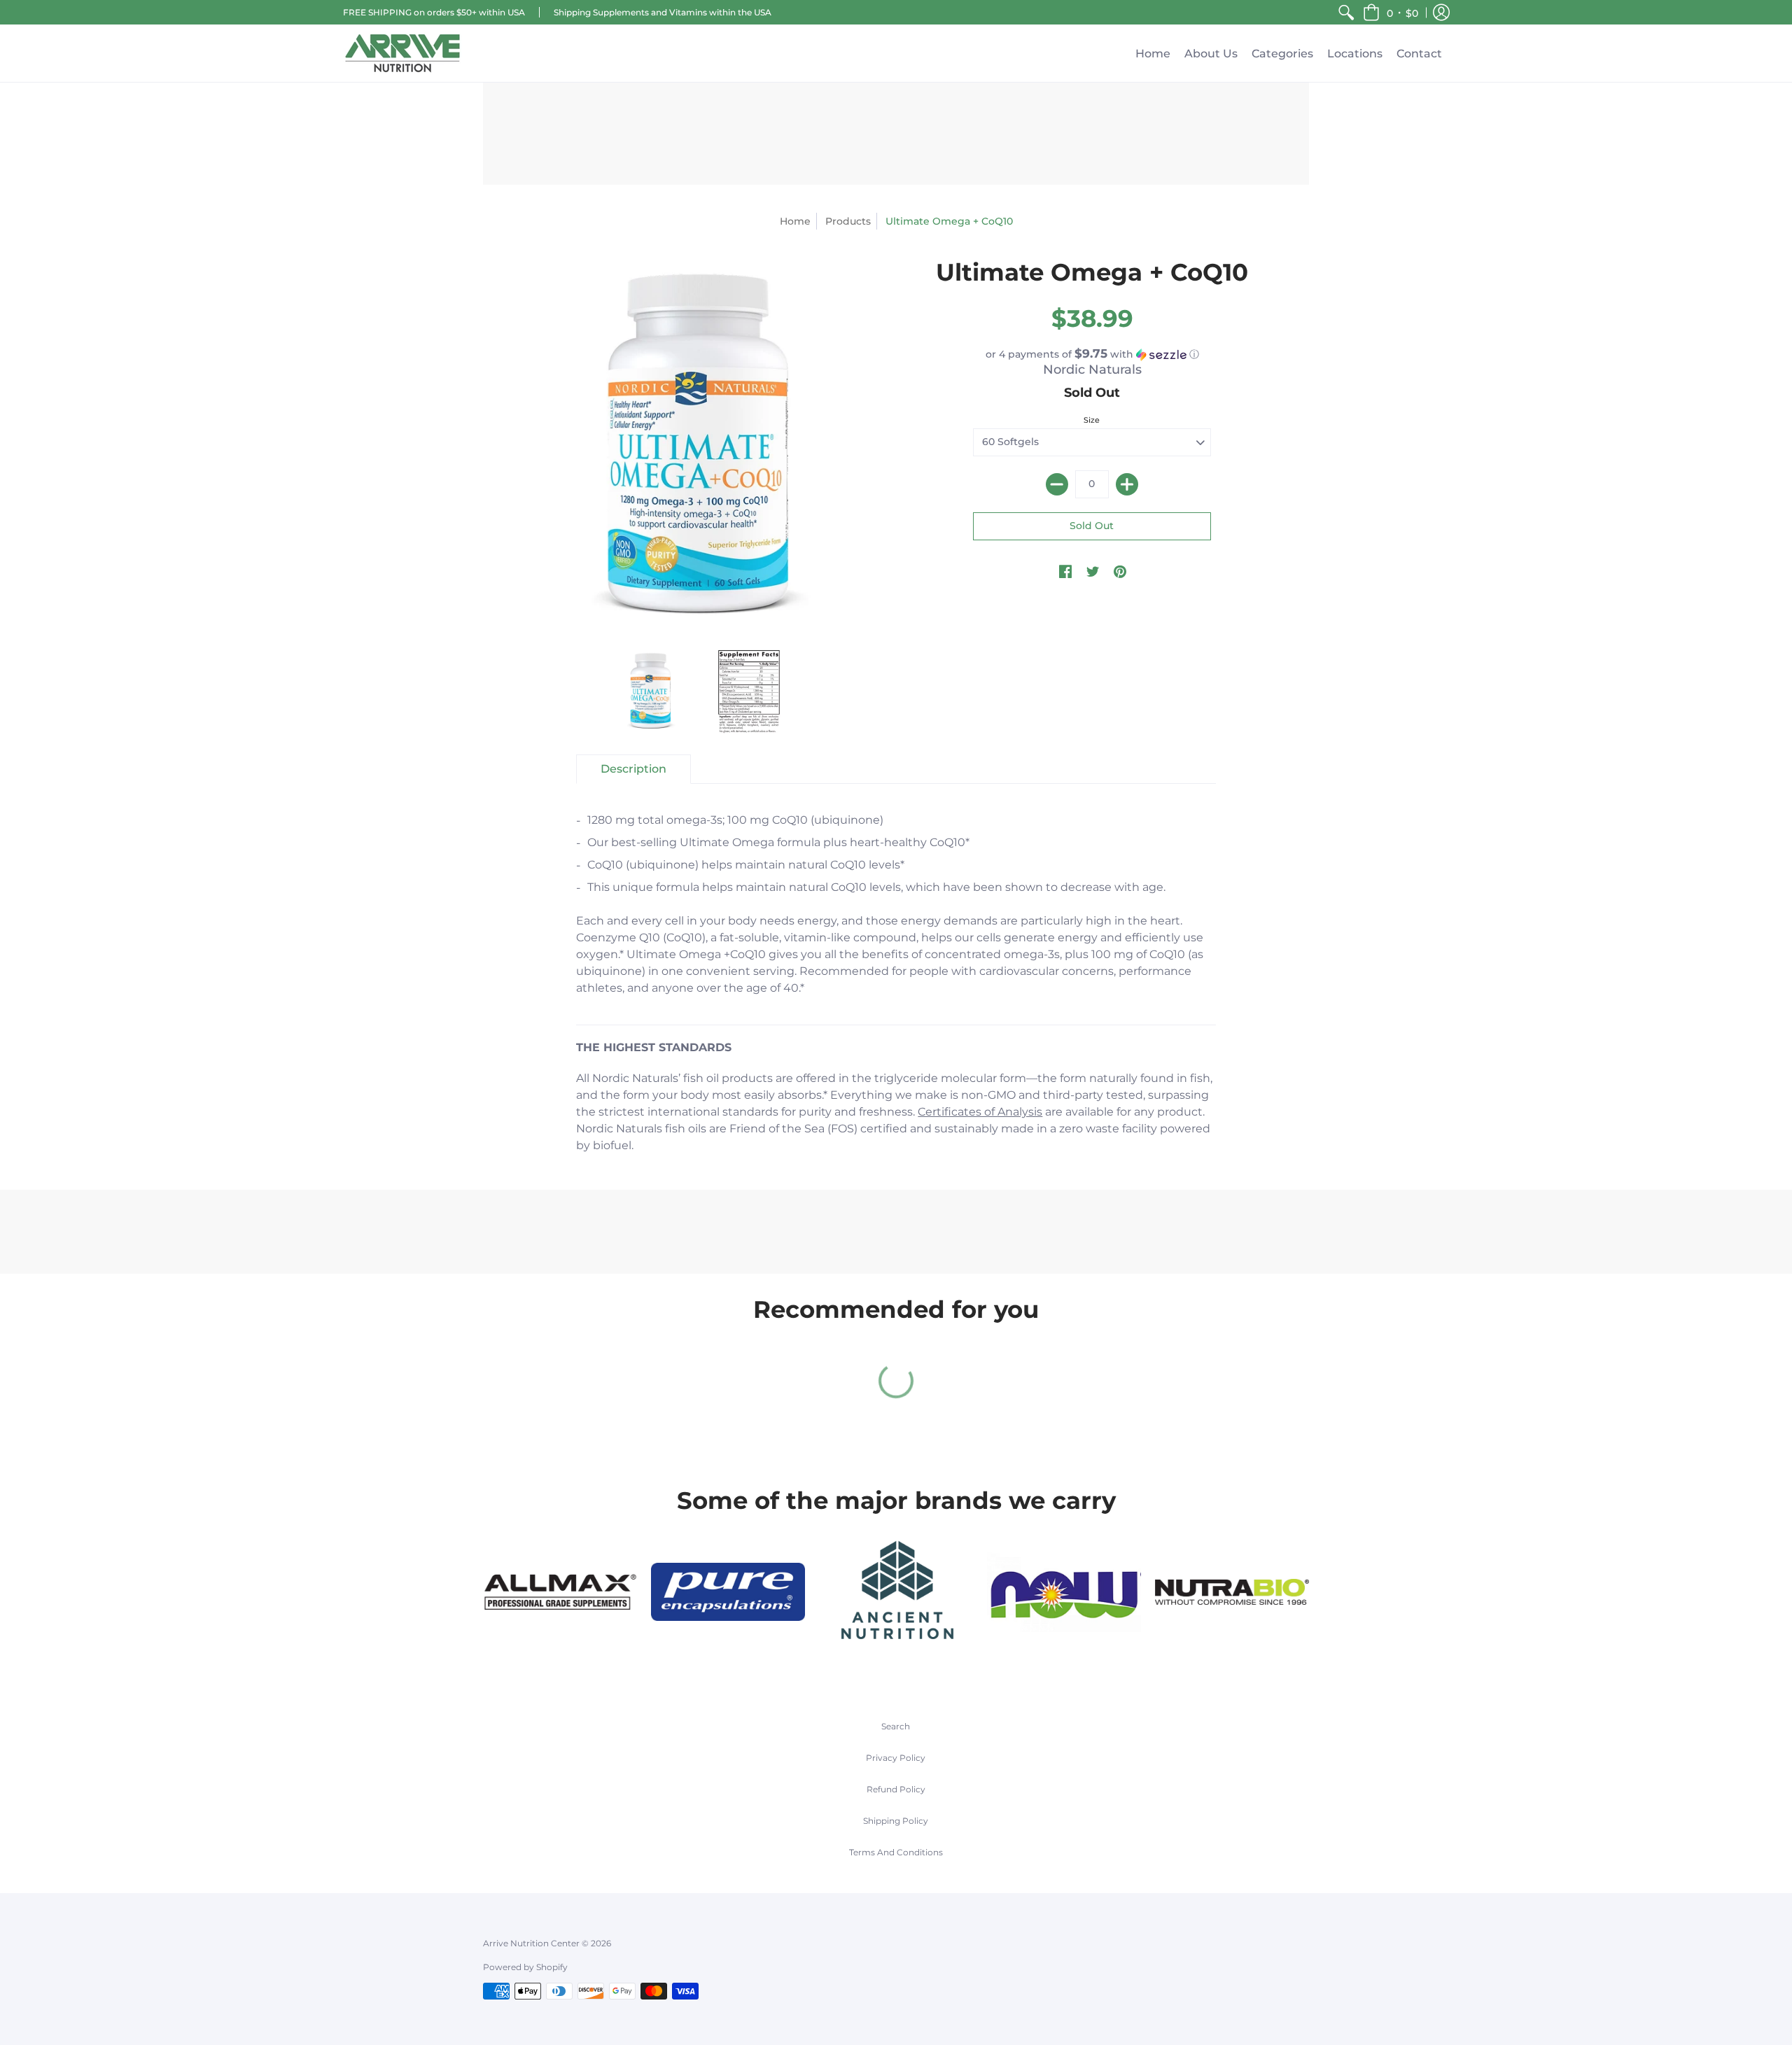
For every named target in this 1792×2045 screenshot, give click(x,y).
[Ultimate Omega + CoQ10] (651, 691)
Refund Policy (896, 1789)
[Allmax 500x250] (560, 1592)
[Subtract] (1057, 484)
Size (1092, 420)
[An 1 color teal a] (896, 1592)
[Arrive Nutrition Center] (402, 53)
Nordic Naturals (1092, 370)
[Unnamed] (1232, 1592)
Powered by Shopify (525, 1967)
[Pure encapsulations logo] (728, 1592)
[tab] (633, 769)
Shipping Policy (896, 1821)
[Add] (1127, 484)
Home (795, 221)
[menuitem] (1346, 12)
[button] (1391, 12)
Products (848, 221)
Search (896, 1726)
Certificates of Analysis (980, 1112)
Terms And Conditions (896, 1852)
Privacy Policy (896, 1758)
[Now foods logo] (1064, 1592)
